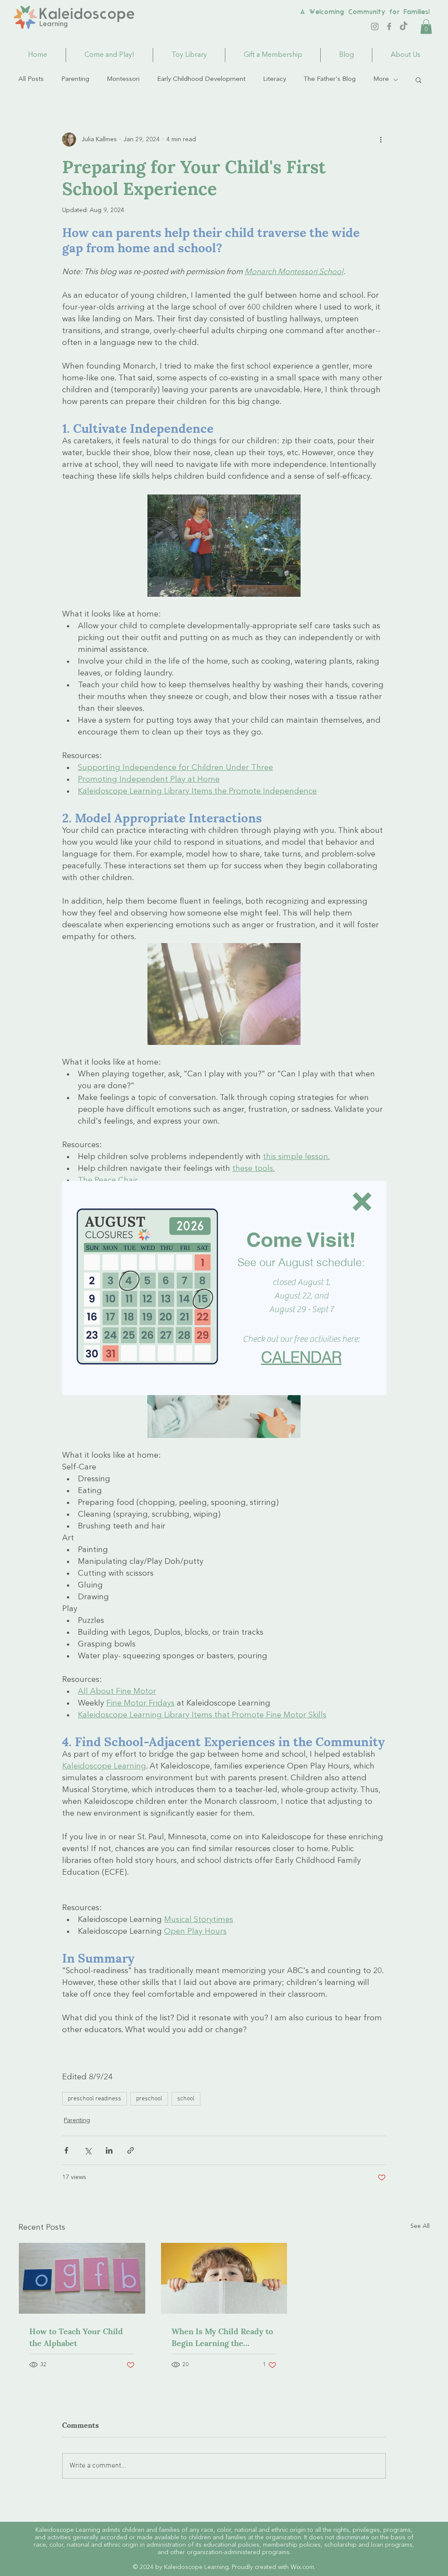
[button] (362, 1202)
